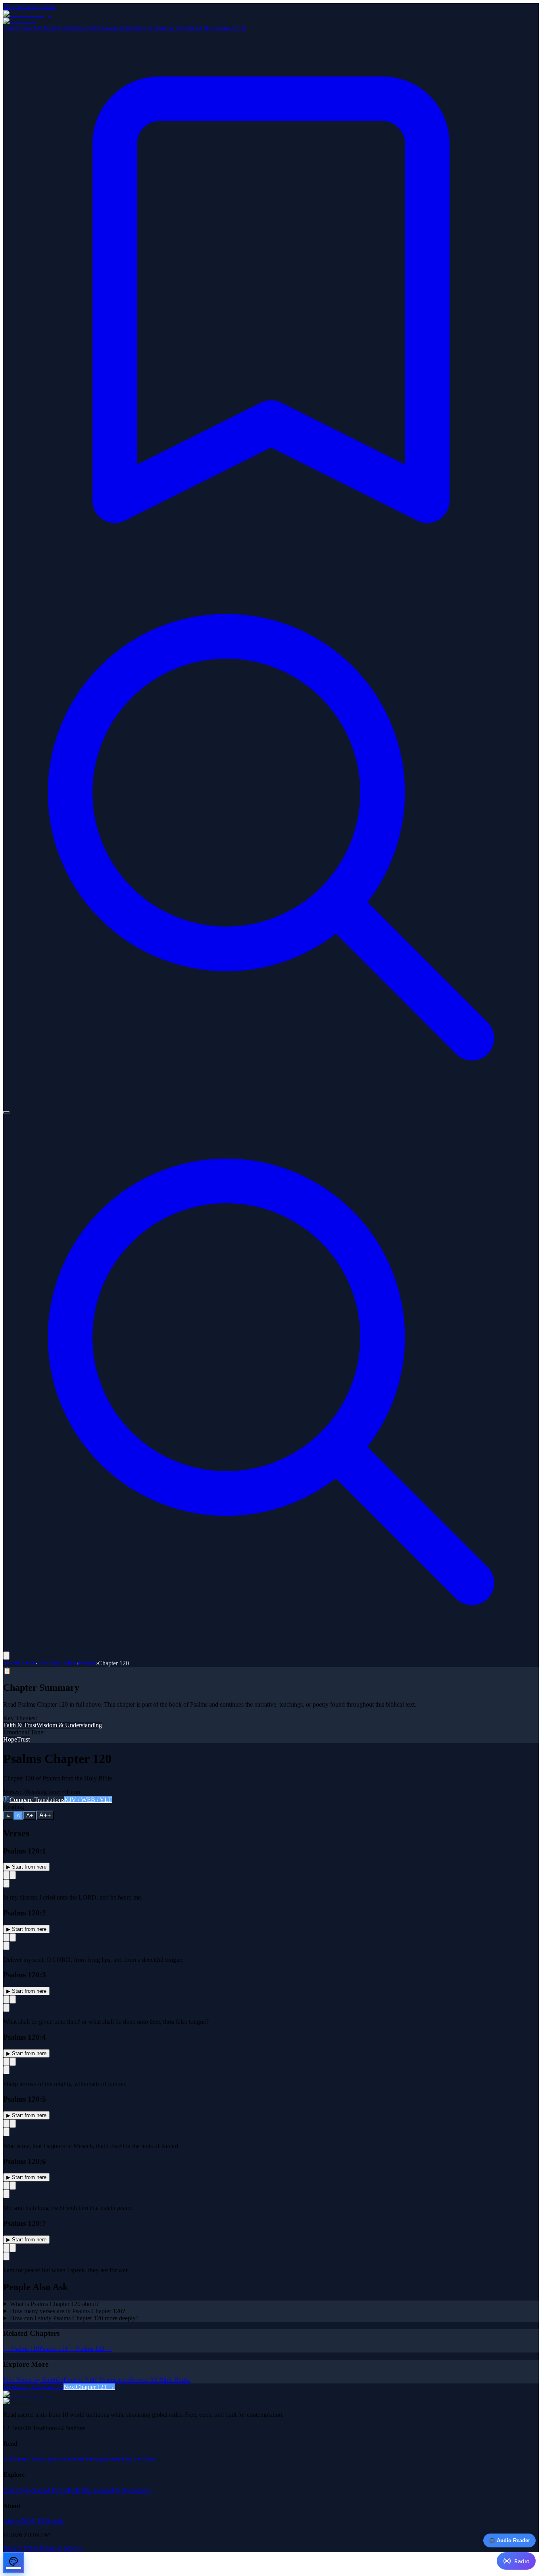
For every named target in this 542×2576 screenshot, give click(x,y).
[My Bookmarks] (271, 565)
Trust (23, 1739)
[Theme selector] (13, 2563)
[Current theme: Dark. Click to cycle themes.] (6, 1112)
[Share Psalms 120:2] (13, 1937)
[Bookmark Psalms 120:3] (6, 2008)
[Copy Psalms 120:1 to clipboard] (6, 1875)
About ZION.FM (25, 2521)
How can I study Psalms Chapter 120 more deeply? (74, 2318)
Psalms (87, 1663)
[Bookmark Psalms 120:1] (6, 1883)
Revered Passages (97, 28)
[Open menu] (6, 1656)
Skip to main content (29, 7)
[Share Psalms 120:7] (13, 2248)
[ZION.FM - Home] (271, 17)
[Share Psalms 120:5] (13, 2124)
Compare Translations (61, 1800)
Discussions (216, 28)
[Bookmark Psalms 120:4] (6, 2070)
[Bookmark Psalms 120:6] (6, 2194)
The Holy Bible (57, 1663)
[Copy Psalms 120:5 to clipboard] (6, 2124)
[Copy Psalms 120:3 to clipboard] (6, 1999)
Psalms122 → (94, 2349)
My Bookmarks (131, 2490)
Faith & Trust (20, 1725)
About (238, 28)
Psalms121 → (58, 2349)
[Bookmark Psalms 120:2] (6, 1946)
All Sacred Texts (24, 2459)
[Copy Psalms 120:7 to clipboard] (6, 2248)
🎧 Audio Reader (509, 2540)
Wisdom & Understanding (69, 1725)
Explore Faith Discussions (96, 2380)
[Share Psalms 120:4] (13, 2062)
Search (55, 2521)
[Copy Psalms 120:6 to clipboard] (6, 2186)
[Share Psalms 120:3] (13, 1999)
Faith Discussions (89, 2490)
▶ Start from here (26, 1867)
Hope (10, 1739)
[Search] (271, 1103)
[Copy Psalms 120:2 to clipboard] (6, 1937)
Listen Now (18, 28)
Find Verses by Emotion (33, 2380)
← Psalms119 (21, 2349)
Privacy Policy (21, 2548)
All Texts (44, 28)
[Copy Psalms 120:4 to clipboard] (6, 2062)
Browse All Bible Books (160, 2380)
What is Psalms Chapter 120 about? (54, 2304)
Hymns (65, 28)
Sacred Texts (19, 1663)
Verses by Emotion (143, 28)
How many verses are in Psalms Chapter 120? (67, 2311)
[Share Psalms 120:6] (13, 2186)
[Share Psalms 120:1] (13, 1875)
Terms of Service (61, 2548)
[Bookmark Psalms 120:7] (6, 2256)
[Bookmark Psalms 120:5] (6, 2132)
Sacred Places (184, 28)
